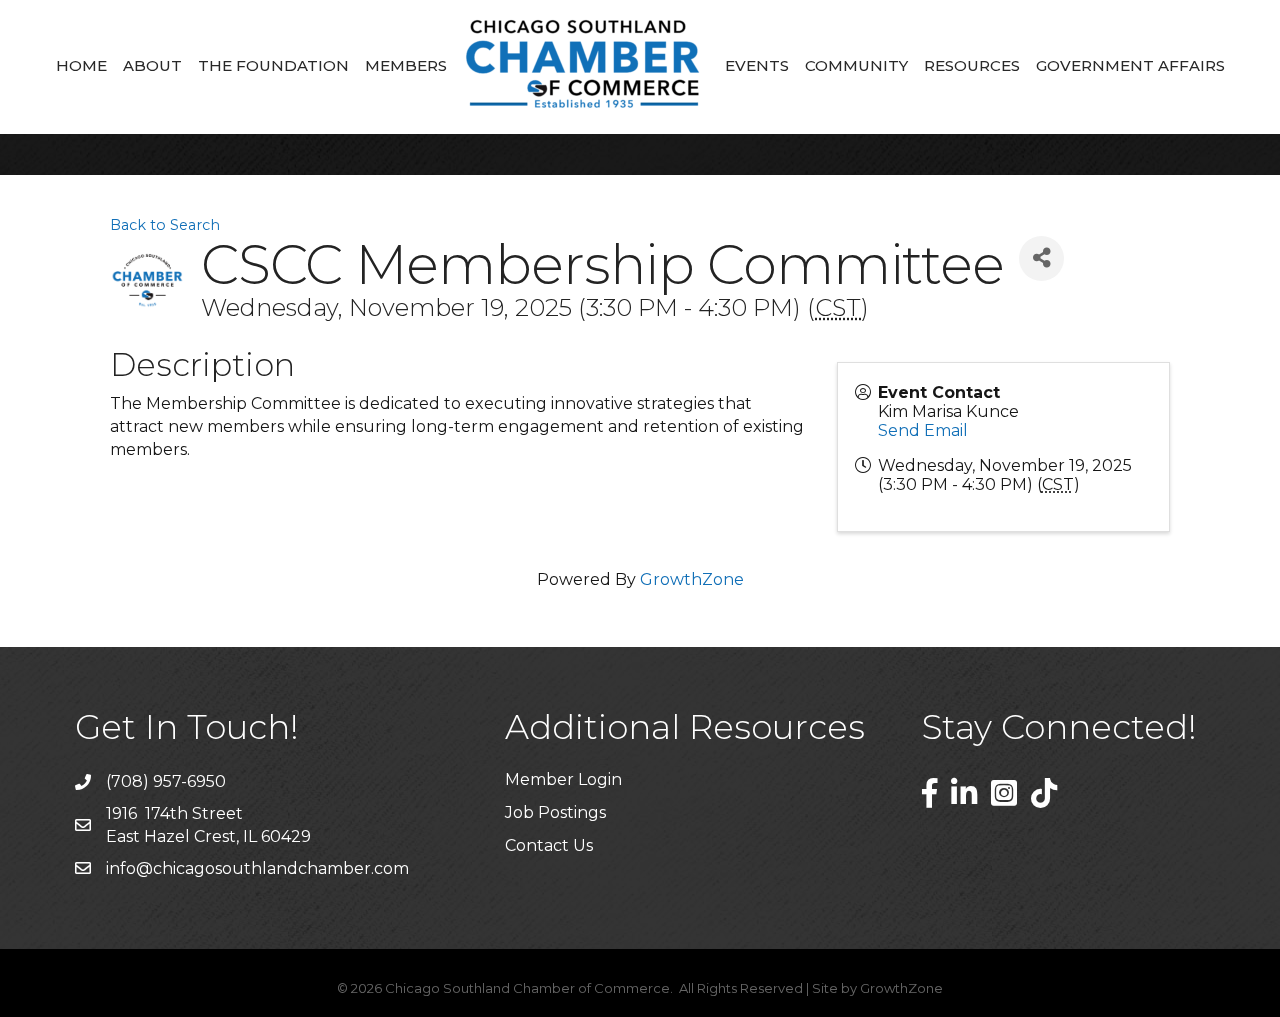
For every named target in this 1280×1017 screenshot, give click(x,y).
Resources (972, 65)
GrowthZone (692, 579)
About (152, 65)
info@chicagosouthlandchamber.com (257, 868)
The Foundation (273, 65)
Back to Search (165, 225)
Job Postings (555, 812)
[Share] (1041, 258)
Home (81, 65)
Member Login (563, 779)
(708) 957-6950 (166, 781)
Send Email (923, 430)
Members (406, 65)
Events (757, 65)
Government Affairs (1130, 65)
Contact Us (549, 845)
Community (856, 65)
